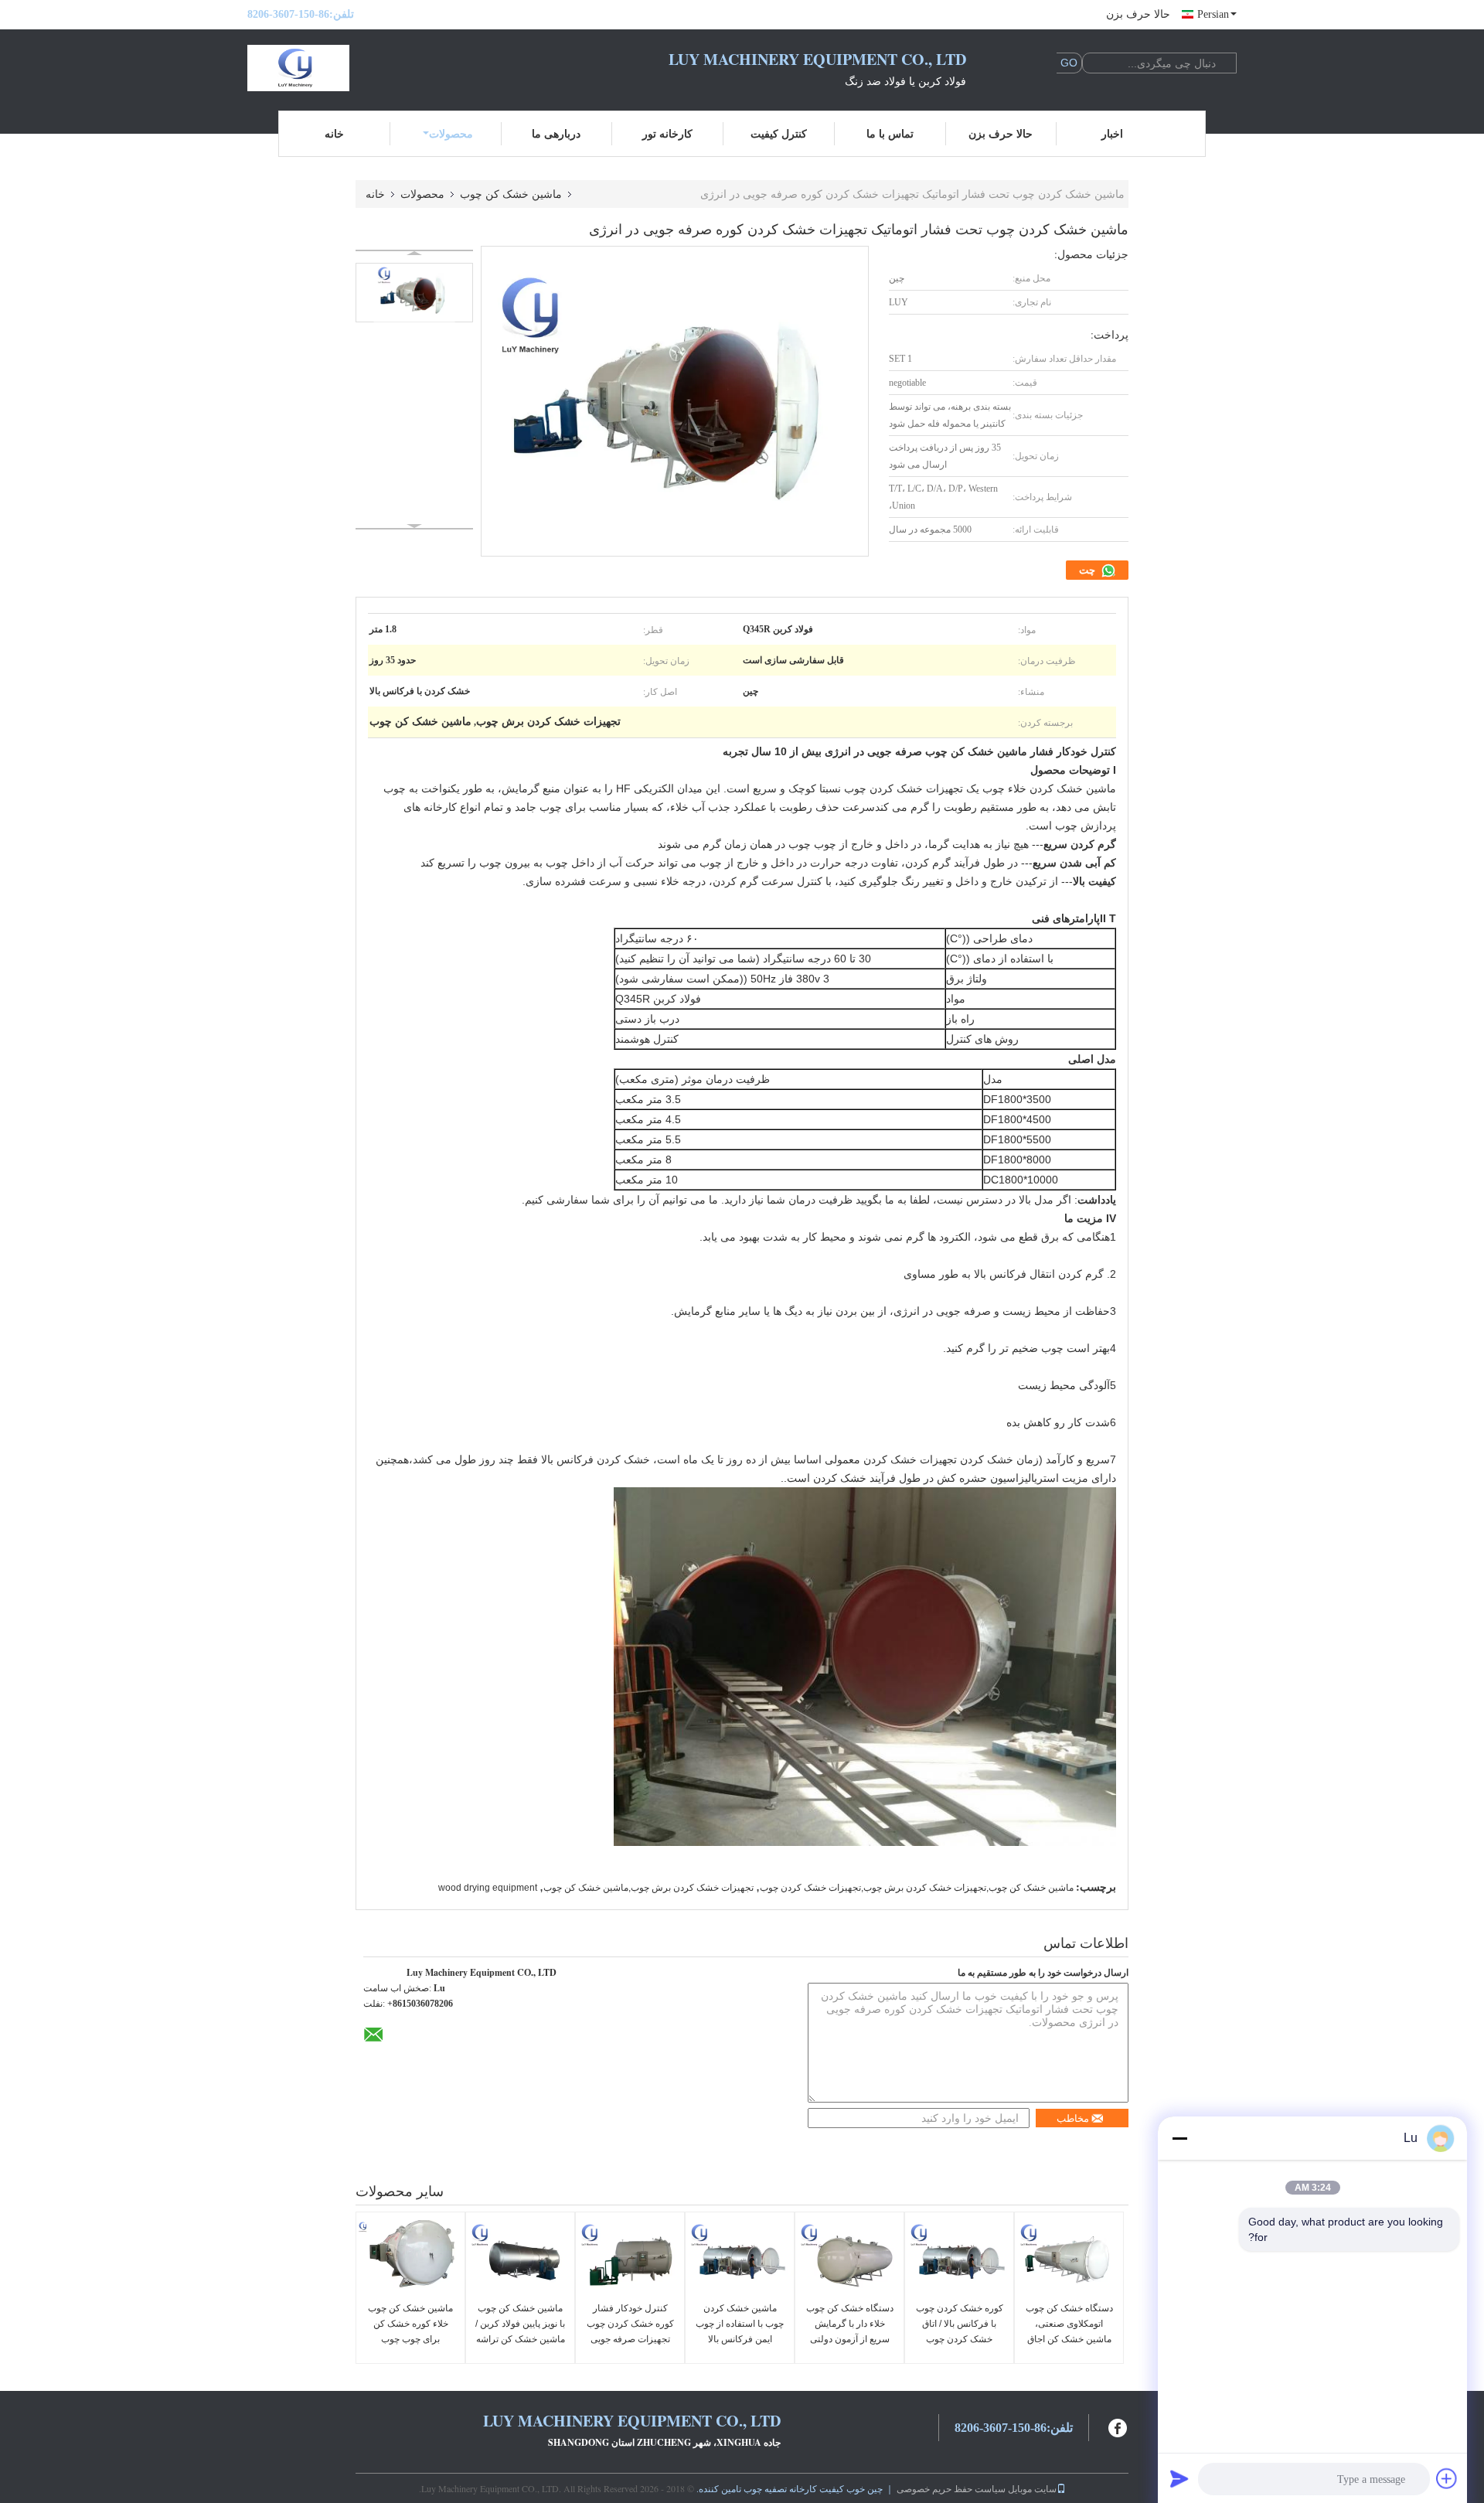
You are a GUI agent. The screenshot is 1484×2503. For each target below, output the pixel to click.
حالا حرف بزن (1138, 14)
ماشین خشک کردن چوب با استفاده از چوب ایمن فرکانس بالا (740, 2324)
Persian (1213, 14)
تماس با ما (890, 133)
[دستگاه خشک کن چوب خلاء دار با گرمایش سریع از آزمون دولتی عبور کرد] (849, 2259)
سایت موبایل (1032, 2488)
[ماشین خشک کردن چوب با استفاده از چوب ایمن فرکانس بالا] (740, 2259)
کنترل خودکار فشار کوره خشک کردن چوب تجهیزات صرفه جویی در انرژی (630, 2331)
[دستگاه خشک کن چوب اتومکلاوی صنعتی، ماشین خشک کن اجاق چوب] (1069, 2259)
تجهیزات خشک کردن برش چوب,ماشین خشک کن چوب (648, 1888)
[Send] (1179, 2478)
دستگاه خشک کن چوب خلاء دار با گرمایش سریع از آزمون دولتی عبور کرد (850, 2331)
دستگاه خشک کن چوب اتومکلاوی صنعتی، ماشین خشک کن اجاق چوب (1069, 2331)
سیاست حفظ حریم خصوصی (951, 2488)
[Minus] (1179, 2138)
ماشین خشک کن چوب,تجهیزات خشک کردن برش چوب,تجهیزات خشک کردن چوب (917, 1888)
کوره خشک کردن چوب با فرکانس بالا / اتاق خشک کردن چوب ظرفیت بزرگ (960, 2331)
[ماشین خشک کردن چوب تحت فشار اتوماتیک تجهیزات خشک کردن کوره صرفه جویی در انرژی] (414, 293)
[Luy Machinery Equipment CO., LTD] (332, 68)
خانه (334, 133)
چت (1088, 570)
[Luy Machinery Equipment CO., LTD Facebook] (1118, 2426)
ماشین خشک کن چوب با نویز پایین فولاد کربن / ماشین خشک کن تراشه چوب (520, 2331)
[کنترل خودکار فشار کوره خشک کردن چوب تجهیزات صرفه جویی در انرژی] (630, 2259)
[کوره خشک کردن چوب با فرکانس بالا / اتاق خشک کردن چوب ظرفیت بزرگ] (959, 2259)
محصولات (451, 133)
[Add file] (1447, 2478)
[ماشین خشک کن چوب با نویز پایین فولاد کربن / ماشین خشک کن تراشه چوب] (520, 2259)
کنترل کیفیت (779, 133)
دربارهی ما (556, 133)
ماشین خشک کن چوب (511, 194)
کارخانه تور (667, 133)
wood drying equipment (488, 1888)
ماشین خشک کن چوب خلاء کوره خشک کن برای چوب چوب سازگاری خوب (410, 2331)
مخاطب (1073, 2118)
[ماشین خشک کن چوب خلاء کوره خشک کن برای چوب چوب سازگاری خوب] (410, 2259)
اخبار (1112, 133)
